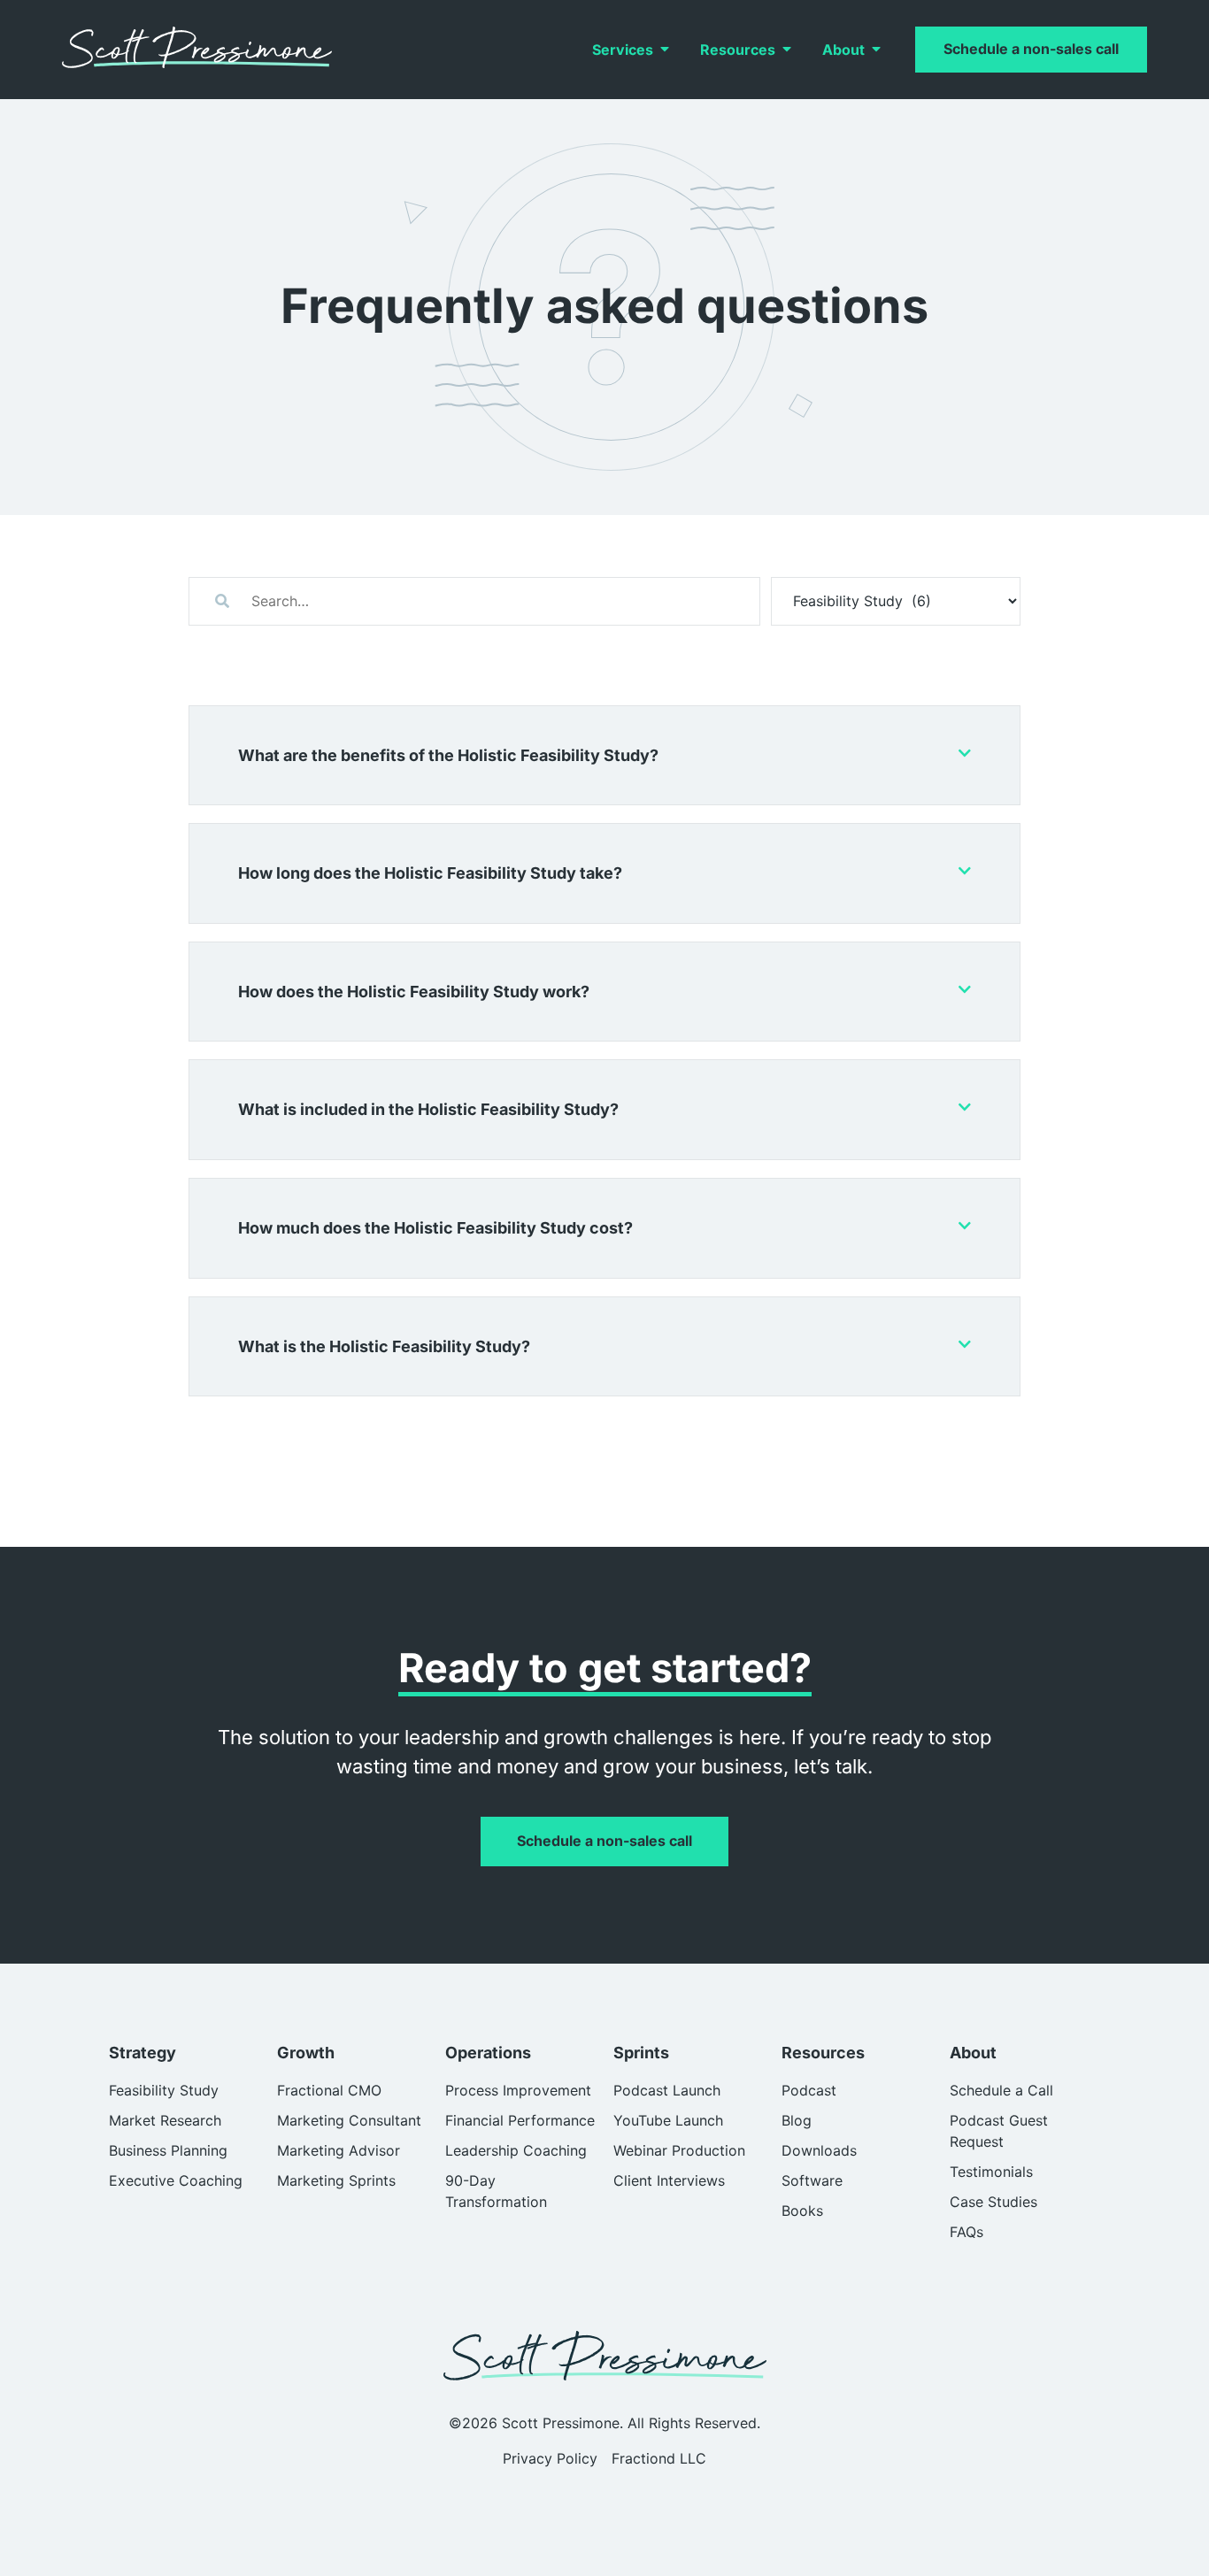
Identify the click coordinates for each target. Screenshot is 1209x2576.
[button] (604, 756)
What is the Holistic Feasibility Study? (384, 1346)
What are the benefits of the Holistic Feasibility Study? (448, 755)
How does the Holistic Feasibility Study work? (414, 992)
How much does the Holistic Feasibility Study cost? (435, 1228)
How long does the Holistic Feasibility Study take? (430, 873)
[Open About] (876, 50)
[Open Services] (665, 50)
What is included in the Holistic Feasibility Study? (428, 1109)
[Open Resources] (787, 50)
